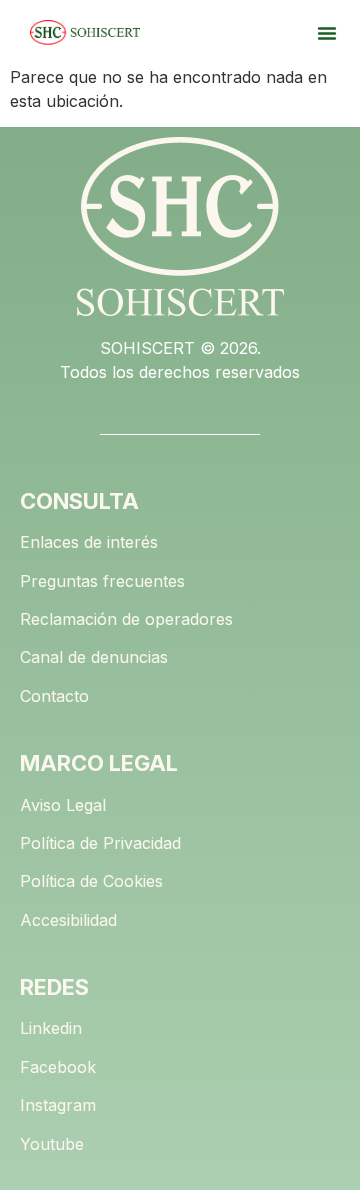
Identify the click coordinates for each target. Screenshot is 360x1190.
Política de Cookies (91, 881)
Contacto (54, 696)
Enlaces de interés (89, 542)
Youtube (52, 1144)
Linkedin (51, 1028)
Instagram (58, 1105)
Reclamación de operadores (126, 619)
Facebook (58, 1067)
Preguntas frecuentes (102, 581)
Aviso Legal (63, 805)
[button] (327, 33)
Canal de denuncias (94, 657)
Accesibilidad (68, 920)
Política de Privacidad (100, 843)
